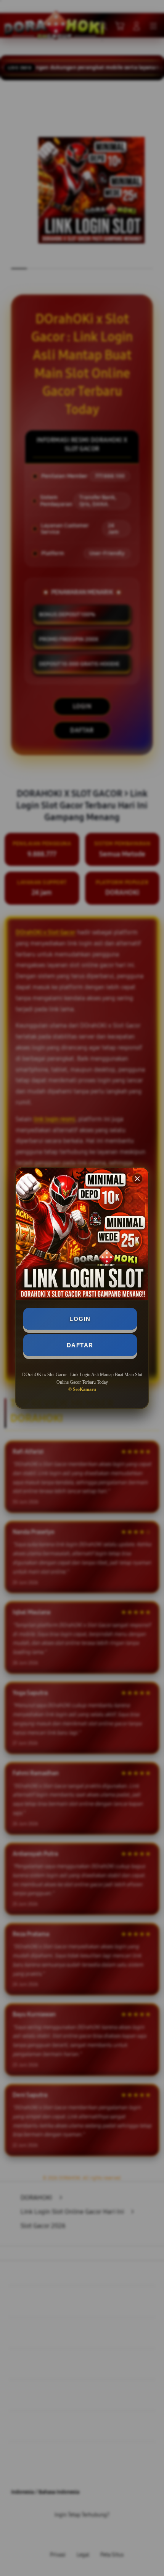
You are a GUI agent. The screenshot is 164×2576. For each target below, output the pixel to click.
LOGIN (80, 1319)
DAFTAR (80, 1345)
